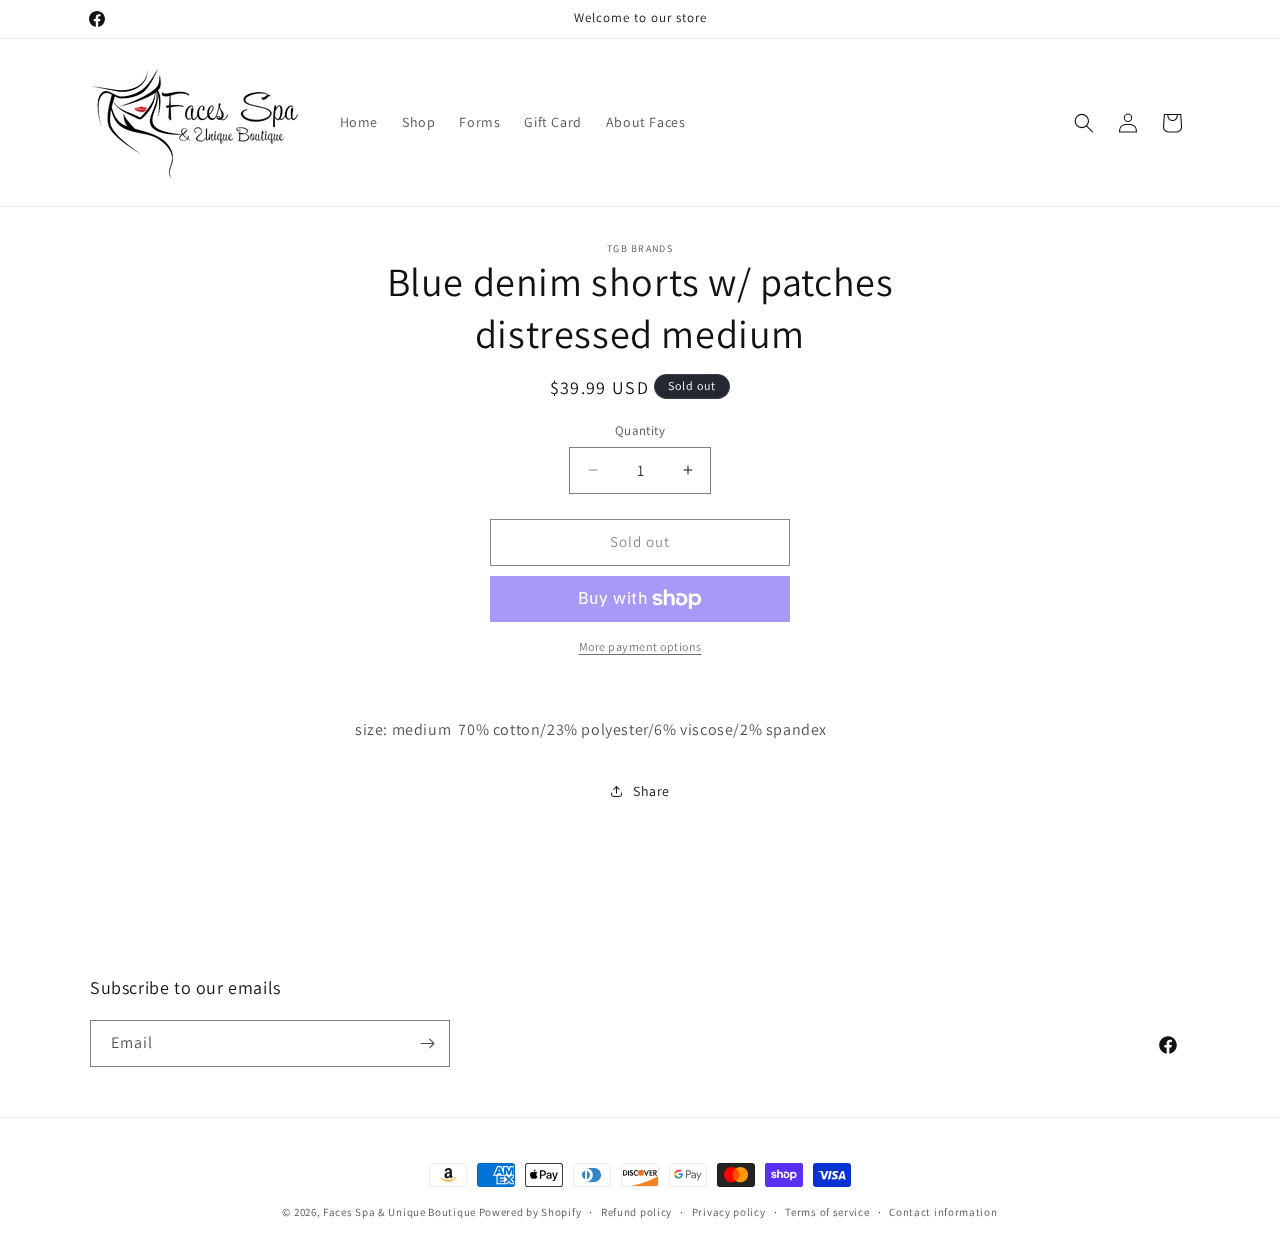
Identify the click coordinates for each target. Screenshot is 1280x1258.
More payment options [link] (640, 646)
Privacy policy (729, 1212)
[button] (1084, 123)
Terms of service (827, 1212)
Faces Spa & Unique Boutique (399, 1212)
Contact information (943, 1212)
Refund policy (636, 1212)
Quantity (640, 430)
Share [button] (651, 791)
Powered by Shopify (530, 1212)
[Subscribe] (427, 1043)
